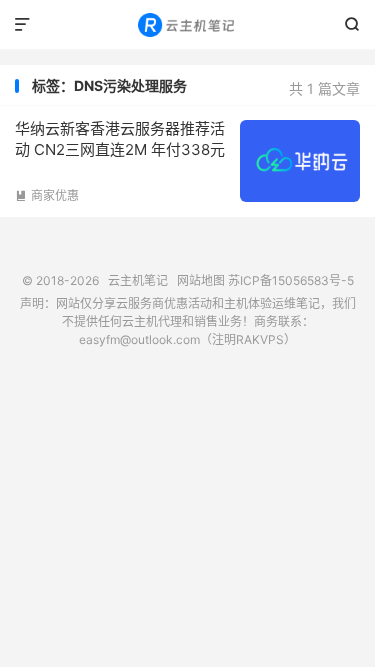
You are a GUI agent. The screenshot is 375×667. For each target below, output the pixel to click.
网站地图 (201, 280)
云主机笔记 (187, 25)
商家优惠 (47, 195)
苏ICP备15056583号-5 (291, 280)
